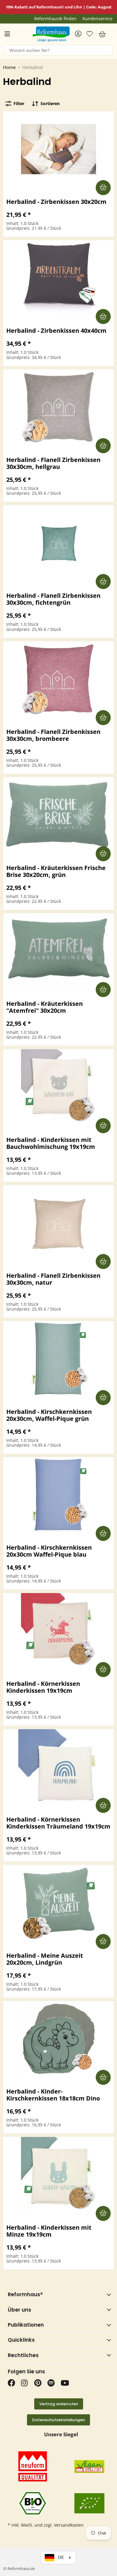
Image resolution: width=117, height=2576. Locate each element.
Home (9, 67)
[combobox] (58, 50)
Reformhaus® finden (55, 19)
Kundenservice (97, 19)
